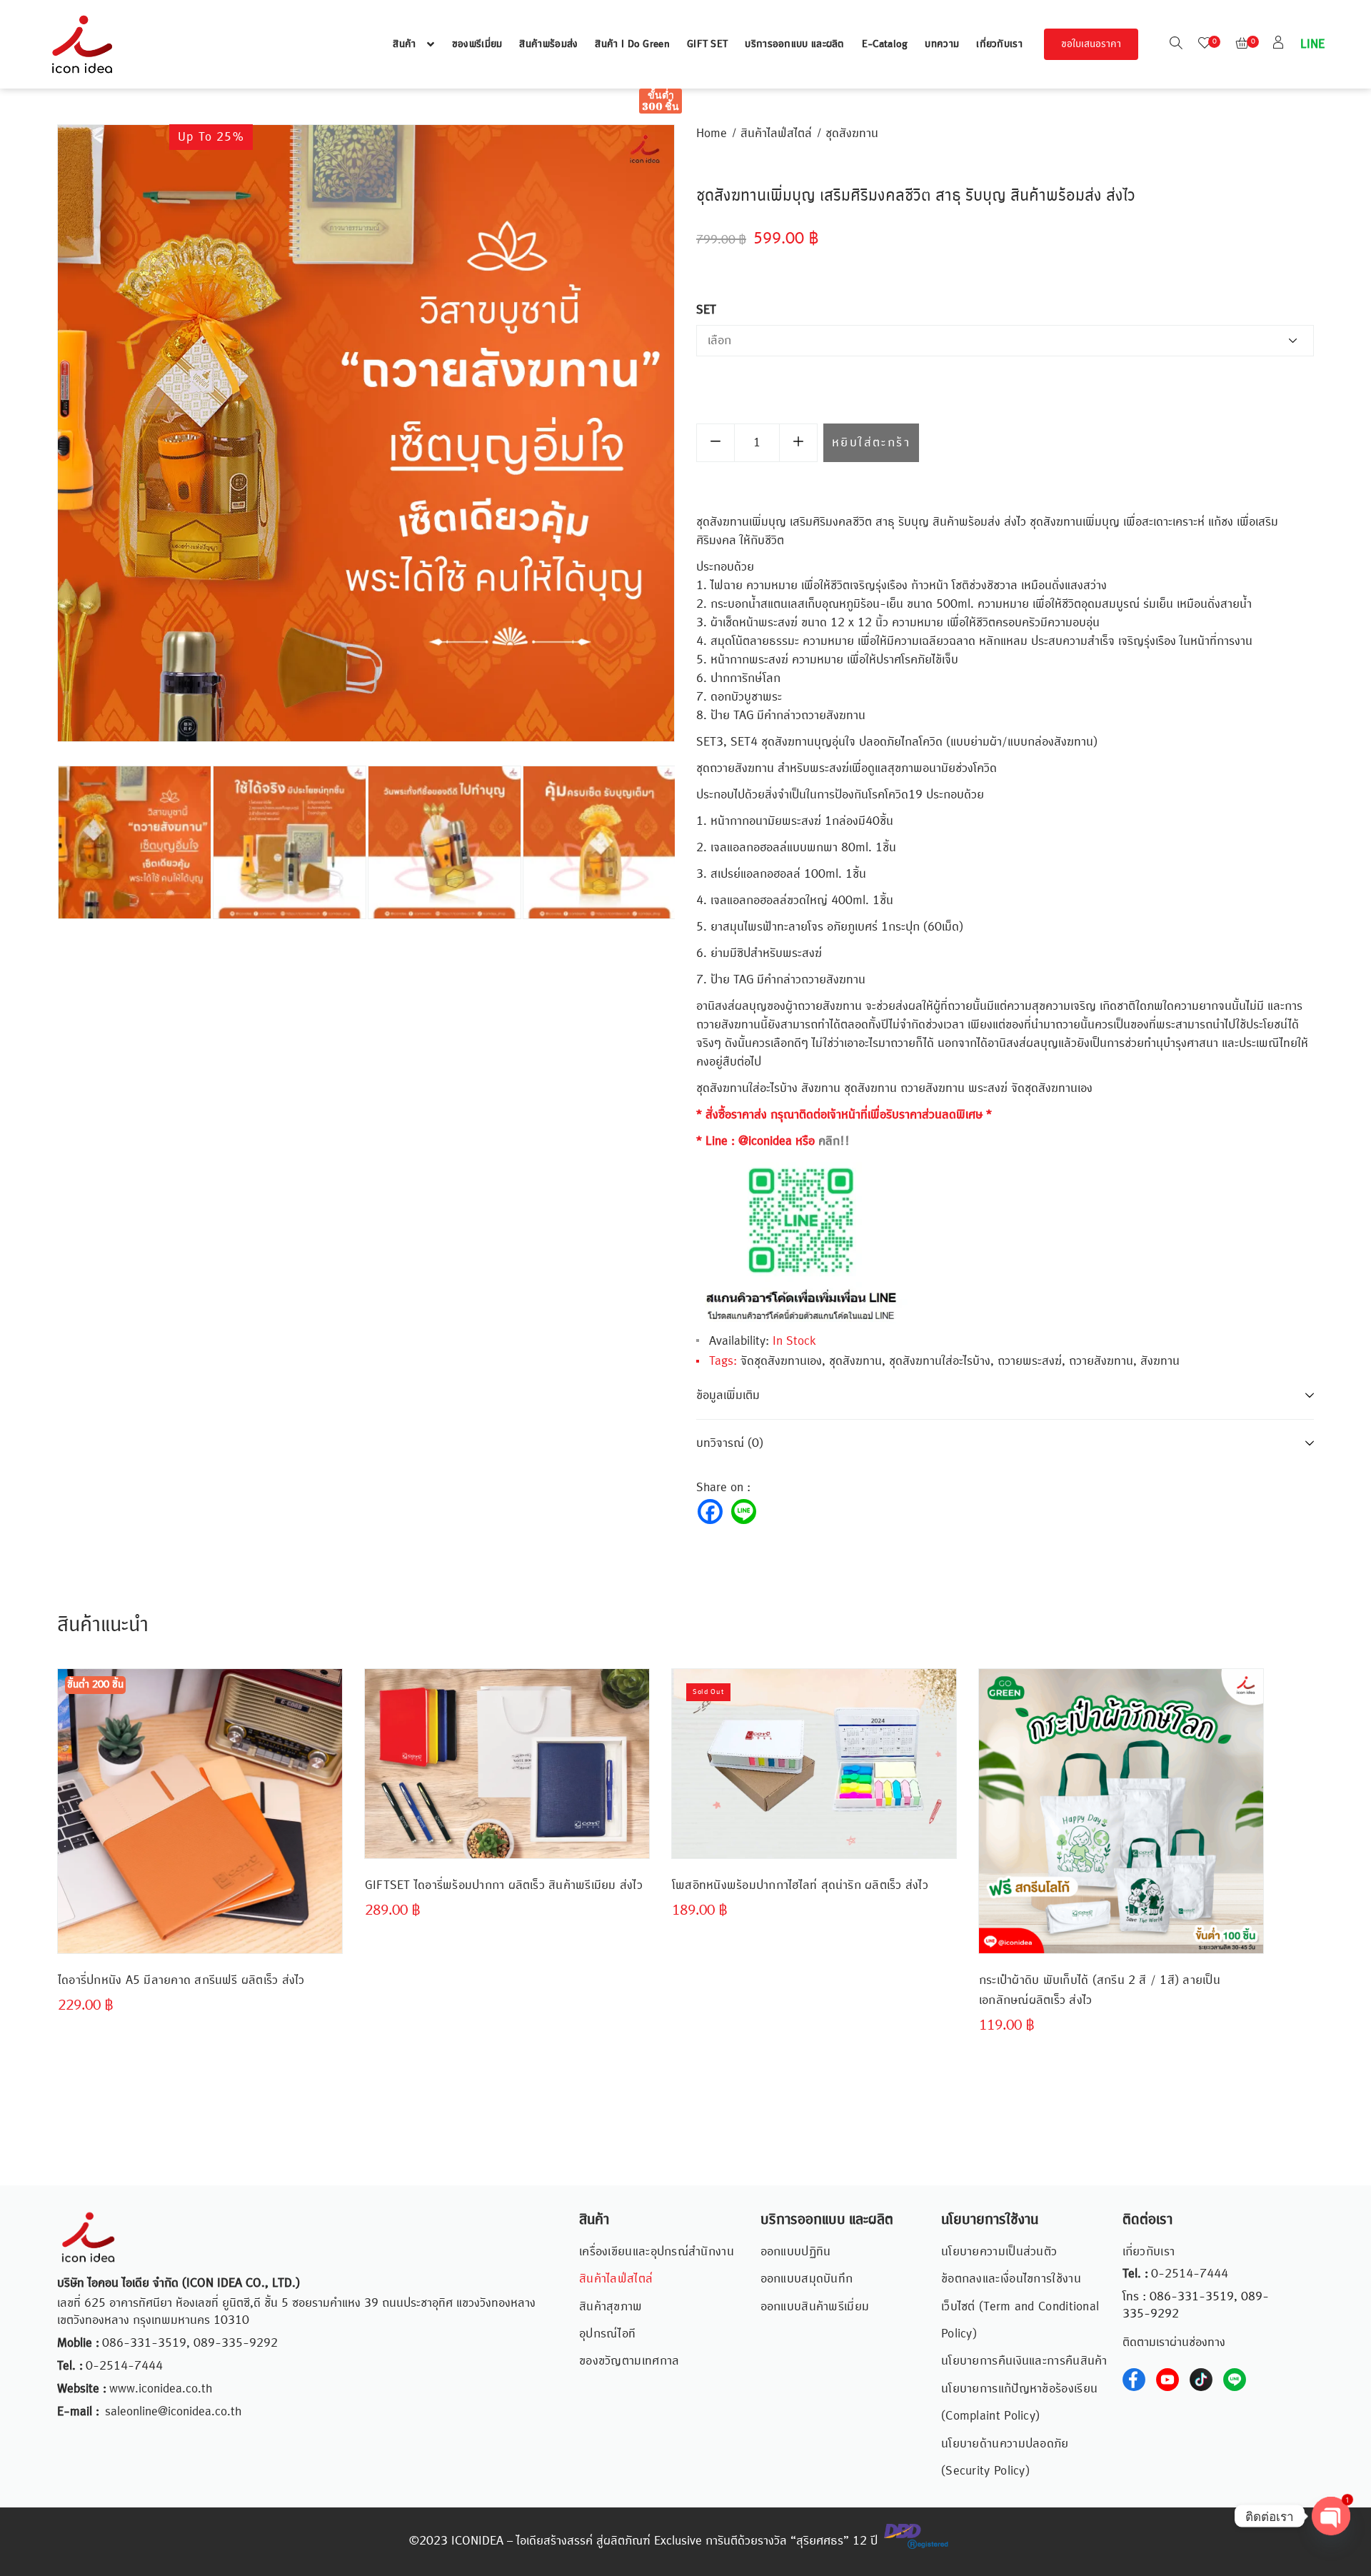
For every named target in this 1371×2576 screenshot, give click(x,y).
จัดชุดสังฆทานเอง (781, 1361)
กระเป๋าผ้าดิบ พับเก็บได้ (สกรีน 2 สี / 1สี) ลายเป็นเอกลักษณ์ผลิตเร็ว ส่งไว (1100, 1990)
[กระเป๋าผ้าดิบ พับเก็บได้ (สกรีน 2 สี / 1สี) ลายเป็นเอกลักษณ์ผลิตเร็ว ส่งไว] (1121, 1811)
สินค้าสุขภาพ (611, 2307)
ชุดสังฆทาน (852, 134)
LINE (1311, 44)
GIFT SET (707, 44)
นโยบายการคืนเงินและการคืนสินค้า (1024, 2361)
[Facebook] (710, 1512)
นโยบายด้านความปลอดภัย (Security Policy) (1005, 2457)
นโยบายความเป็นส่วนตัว (999, 2252)
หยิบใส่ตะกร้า (871, 443)
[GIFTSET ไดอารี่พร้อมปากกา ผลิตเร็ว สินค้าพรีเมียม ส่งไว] (507, 1764)
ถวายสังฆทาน (1101, 1361)
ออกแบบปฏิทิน (796, 2252)
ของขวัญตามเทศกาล (629, 2361)
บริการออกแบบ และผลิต (794, 44)
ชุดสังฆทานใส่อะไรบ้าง (940, 1361)
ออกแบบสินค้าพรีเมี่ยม (815, 2307)
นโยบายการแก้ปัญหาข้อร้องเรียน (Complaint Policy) (1019, 2402)
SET (706, 310)
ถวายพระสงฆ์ (1030, 1361)
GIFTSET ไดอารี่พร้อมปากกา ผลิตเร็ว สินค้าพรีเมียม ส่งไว (504, 1885)
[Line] (744, 1512)
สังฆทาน (1160, 1361)
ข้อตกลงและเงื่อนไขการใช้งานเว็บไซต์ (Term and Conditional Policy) (1020, 2306)
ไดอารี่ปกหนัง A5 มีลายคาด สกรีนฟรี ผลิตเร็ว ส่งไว (181, 1980)
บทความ (942, 44)
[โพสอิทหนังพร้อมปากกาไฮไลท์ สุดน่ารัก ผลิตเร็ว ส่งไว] (814, 1764)
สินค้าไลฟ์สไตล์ (776, 134)
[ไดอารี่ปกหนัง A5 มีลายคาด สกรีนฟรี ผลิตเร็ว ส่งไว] (200, 1764)
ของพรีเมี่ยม (477, 44)
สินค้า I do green (632, 44)
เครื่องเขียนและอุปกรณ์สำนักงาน (657, 2252)
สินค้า (404, 44)
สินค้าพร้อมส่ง (548, 44)
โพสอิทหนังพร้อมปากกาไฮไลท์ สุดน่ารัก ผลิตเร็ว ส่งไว (800, 1885)
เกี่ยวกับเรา (999, 44)
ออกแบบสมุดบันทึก (807, 2279)
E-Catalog (885, 44)
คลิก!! (834, 1141)
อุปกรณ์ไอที (607, 2334)
